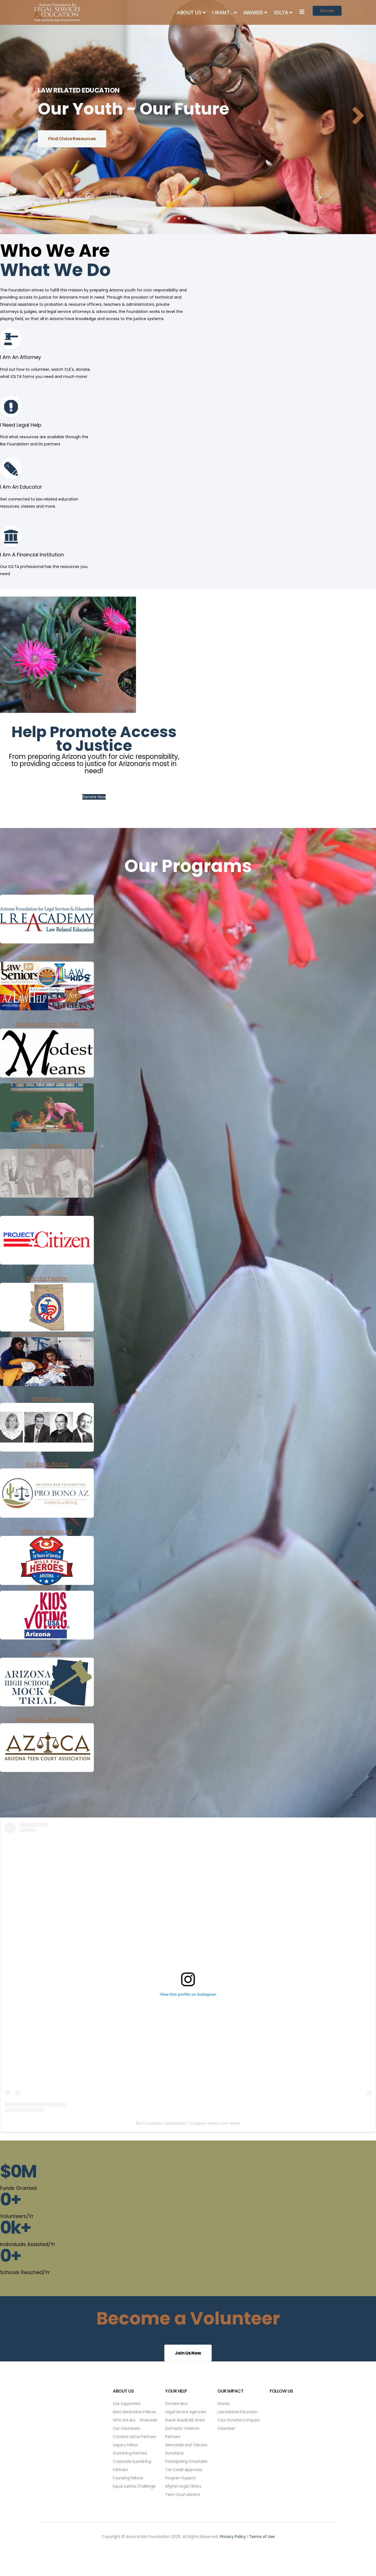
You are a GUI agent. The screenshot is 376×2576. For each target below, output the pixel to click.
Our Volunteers (126, 2428)
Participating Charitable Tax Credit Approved (186, 2466)
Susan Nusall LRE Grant (185, 2420)
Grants (224, 2404)
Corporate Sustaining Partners (132, 2466)
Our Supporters (126, 2404)
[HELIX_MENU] (302, 12)
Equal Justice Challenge (134, 2486)
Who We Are (124, 2420)
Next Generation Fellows (134, 2412)
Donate (327, 11)
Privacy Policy (233, 2537)
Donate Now (94, 797)
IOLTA (281, 12)
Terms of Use (262, 2537)
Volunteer (226, 2428)
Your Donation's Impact (239, 2420)
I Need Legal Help (21, 425)
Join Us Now (188, 2353)
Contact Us (123, 2437)
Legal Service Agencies (186, 2412)
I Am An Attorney (21, 357)
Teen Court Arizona (182, 2494)
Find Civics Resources (72, 139)
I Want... (222, 12)
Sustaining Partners (130, 2453)
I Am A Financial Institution (32, 555)
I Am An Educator (21, 487)
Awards (253, 12)
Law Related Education (238, 2412)
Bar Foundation (149, 2123)
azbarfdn (177, 2123)
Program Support (181, 2478)
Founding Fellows (128, 2478)
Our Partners (145, 2437)
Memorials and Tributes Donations (186, 2449)
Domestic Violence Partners (182, 2432)
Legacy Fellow (125, 2445)
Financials (149, 2420)
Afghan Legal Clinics (183, 2486)
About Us (189, 12)
